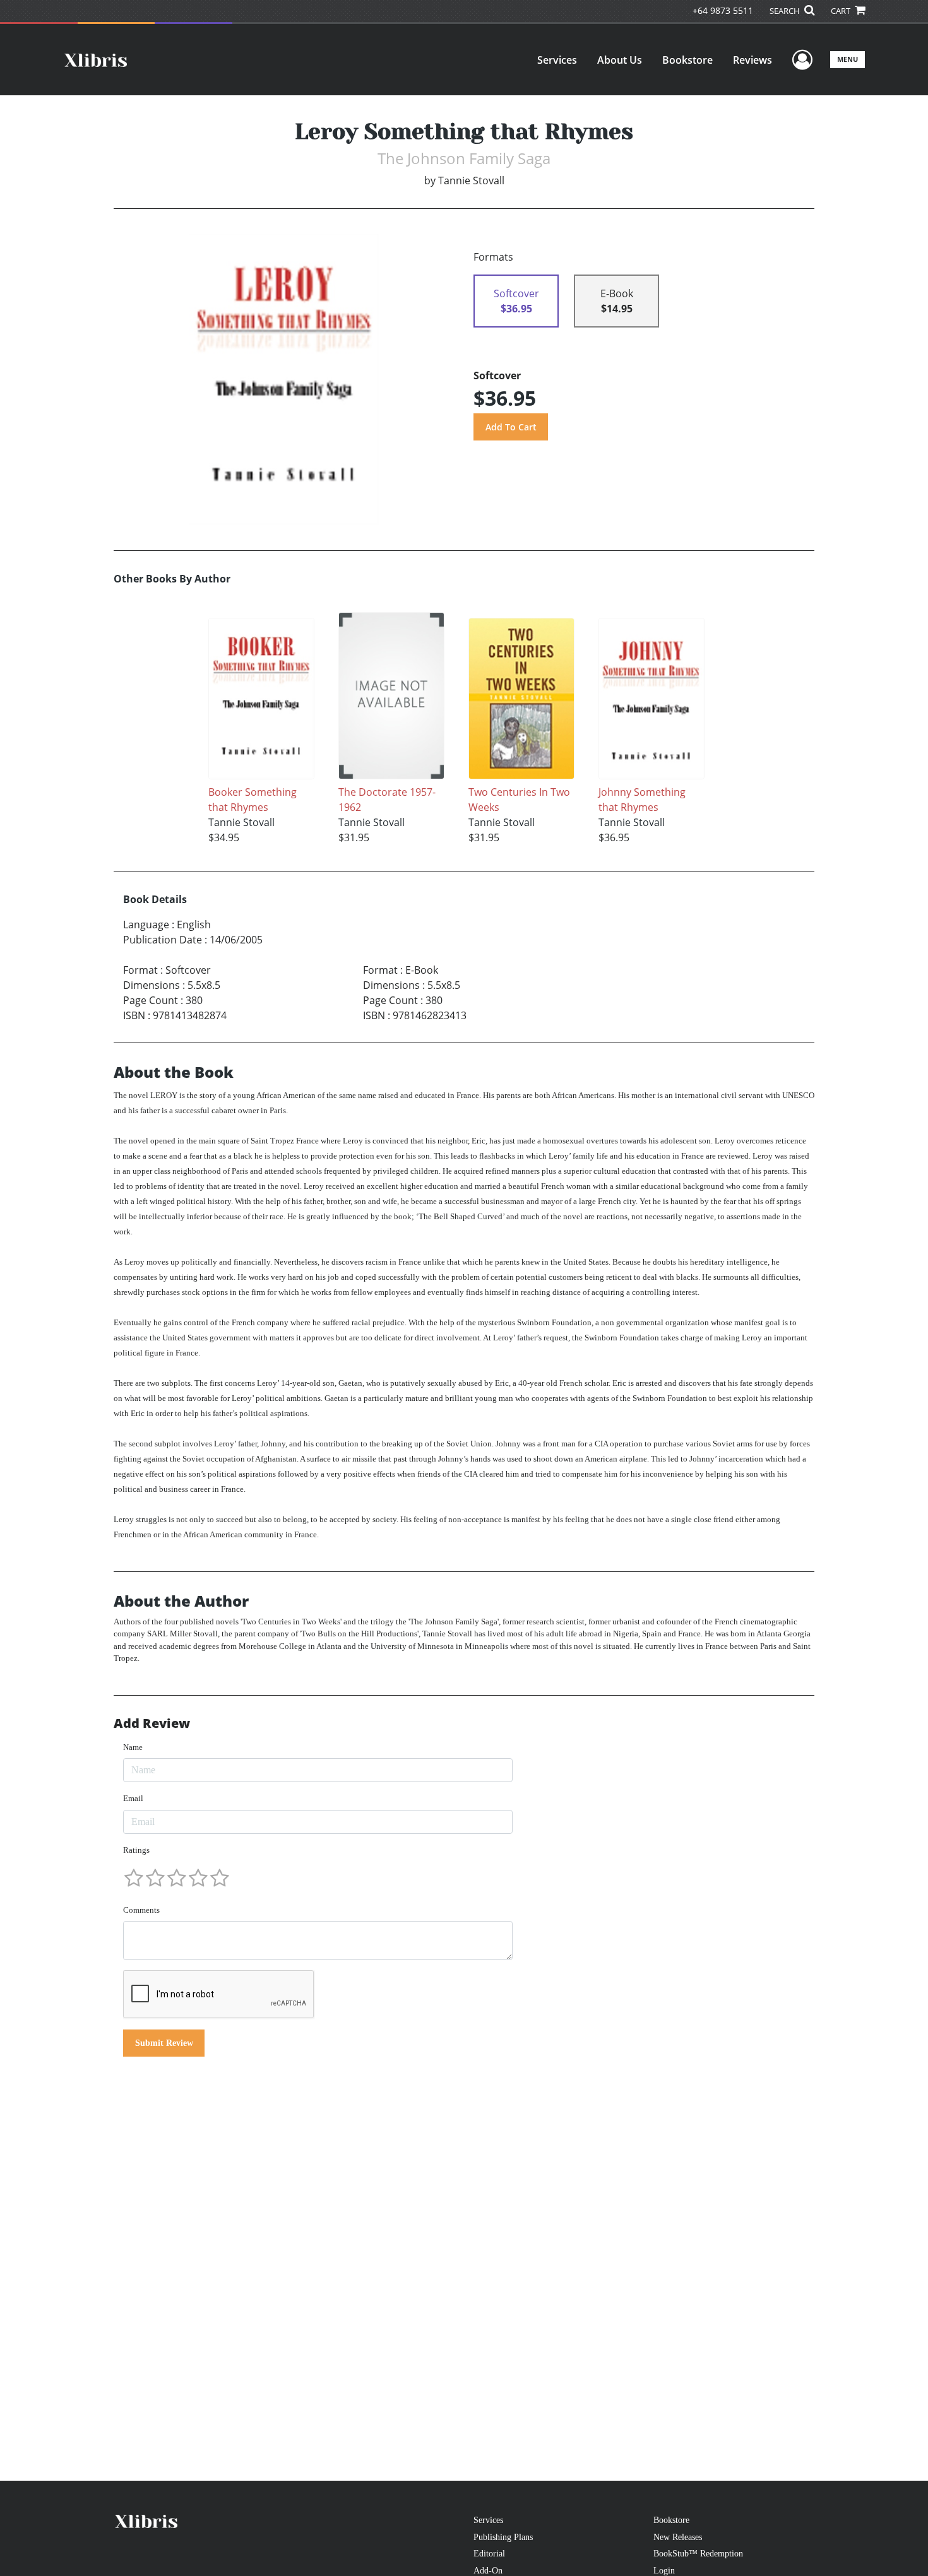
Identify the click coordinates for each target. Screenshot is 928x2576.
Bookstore (687, 60)
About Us (620, 60)
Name (133, 1747)
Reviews (753, 60)
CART (842, 11)
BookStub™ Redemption (698, 2553)
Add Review (152, 1723)
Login (664, 2570)
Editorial (489, 2553)
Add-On (488, 2570)
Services (557, 60)
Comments (141, 1910)
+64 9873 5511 (723, 10)
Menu (848, 59)
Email (133, 1798)
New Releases (678, 2537)
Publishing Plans (503, 2537)
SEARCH (786, 11)
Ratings (136, 1850)
